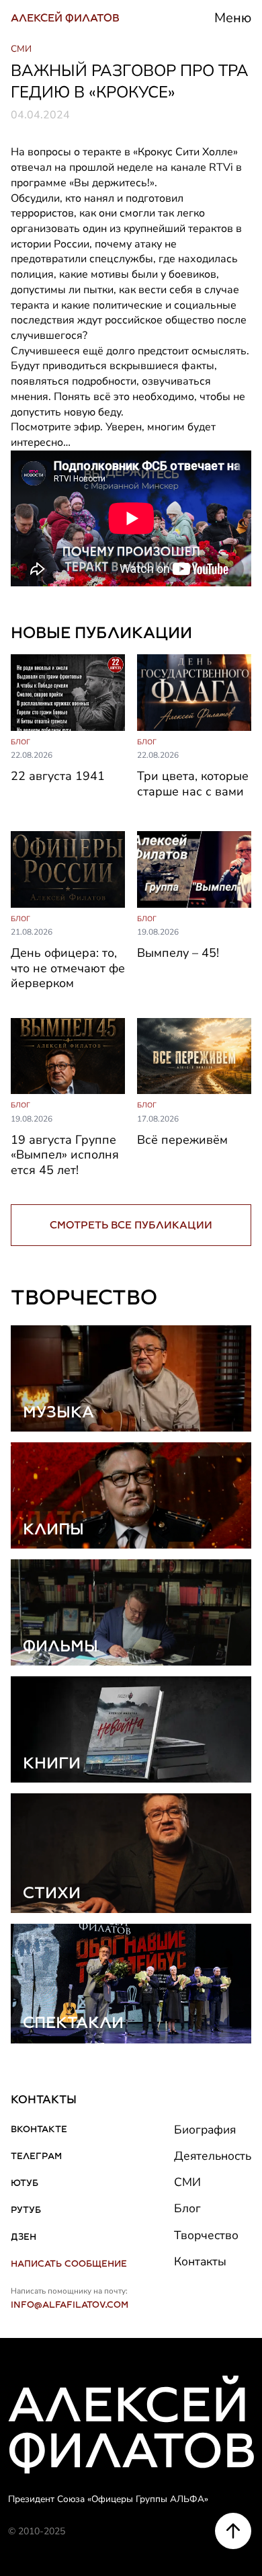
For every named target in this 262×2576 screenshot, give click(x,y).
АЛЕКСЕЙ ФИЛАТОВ (65, 18)
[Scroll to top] (233, 2531)
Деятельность (213, 2156)
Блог (187, 2208)
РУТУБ (26, 2210)
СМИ (187, 2182)
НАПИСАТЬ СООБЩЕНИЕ (69, 2263)
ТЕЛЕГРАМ (36, 2156)
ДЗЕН (24, 2236)
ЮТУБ (25, 2183)
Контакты (200, 2261)
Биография (205, 2130)
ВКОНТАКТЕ (39, 2129)
